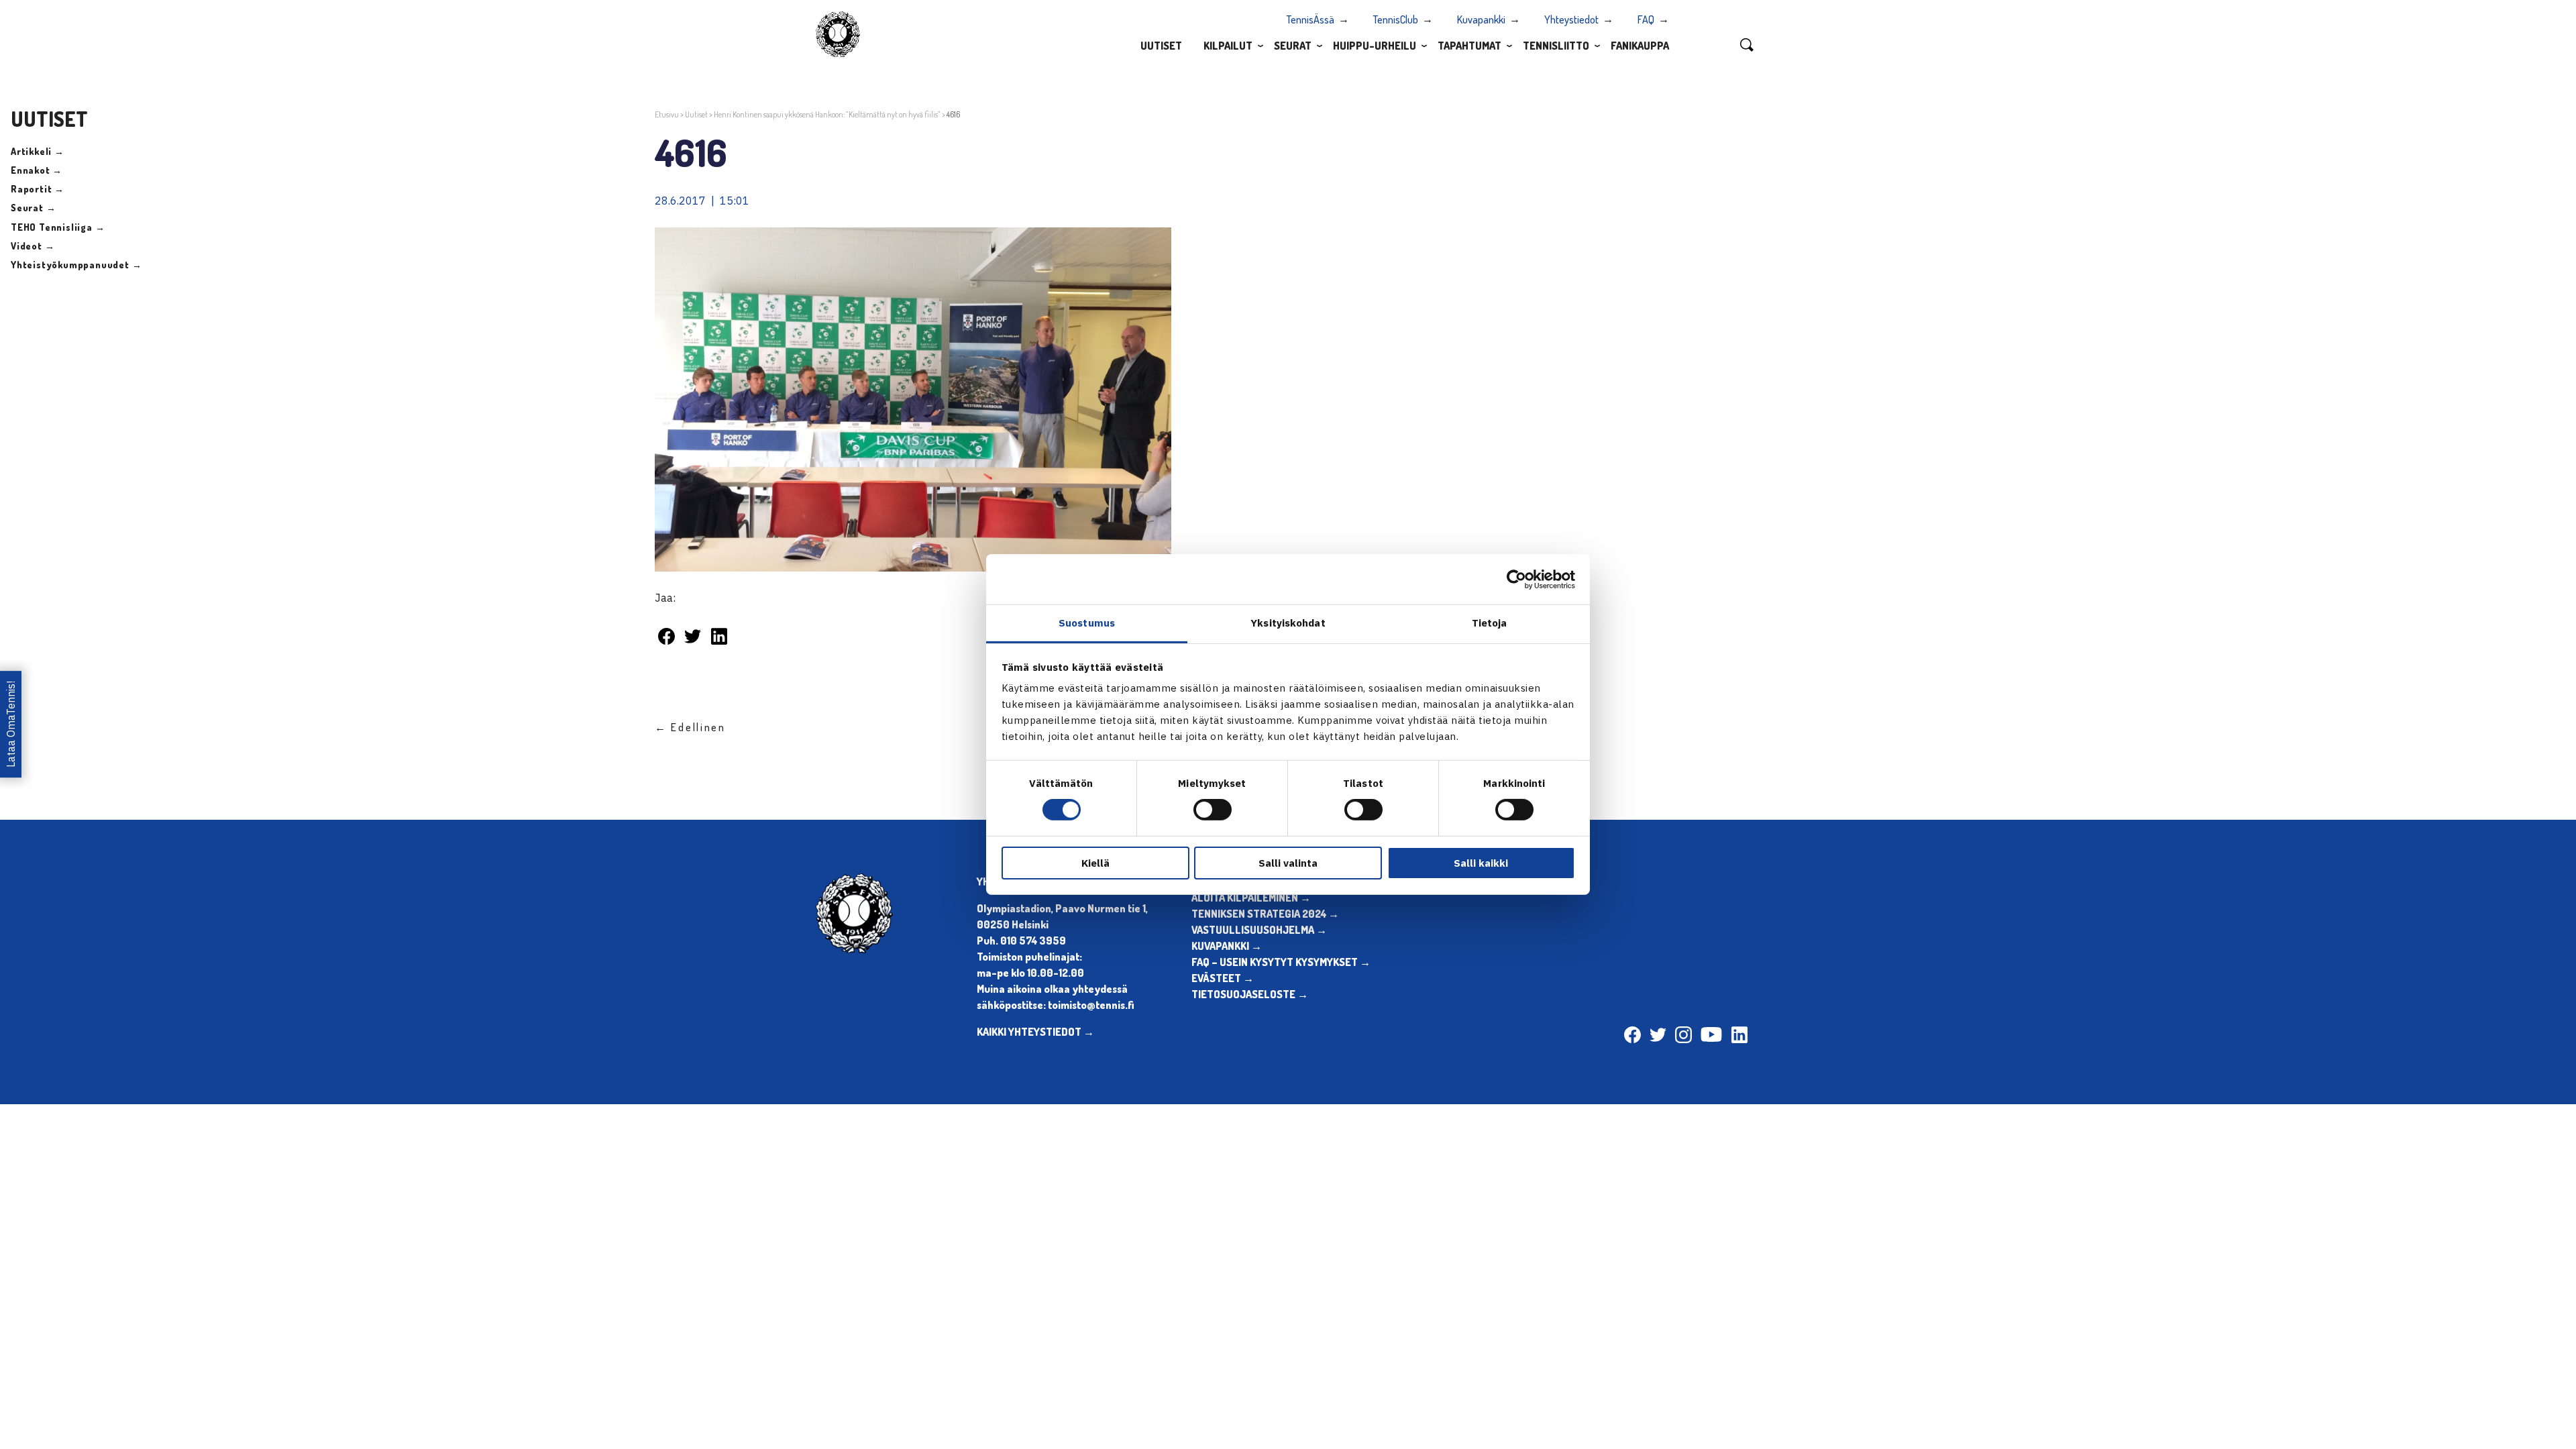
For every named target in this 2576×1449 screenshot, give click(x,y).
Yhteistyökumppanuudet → (76, 265)
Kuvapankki (1481, 19)
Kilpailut (1228, 46)
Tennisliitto (1556, 46)
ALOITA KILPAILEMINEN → (1251, 898)
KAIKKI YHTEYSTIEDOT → (1035, 1032)
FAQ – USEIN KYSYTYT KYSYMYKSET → (1281, 962)
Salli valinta (1288, 863)
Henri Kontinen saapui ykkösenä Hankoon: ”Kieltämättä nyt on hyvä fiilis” (827, 114)
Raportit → (38, 189)
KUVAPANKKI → (1227, 946)
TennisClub (1396, 19)
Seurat (1293, 46)
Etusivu (667, 114)
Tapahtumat (1469, 46)
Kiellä (1095, 863)
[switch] (1213, 810)
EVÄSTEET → (1223, 978)
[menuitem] (1161, 45)
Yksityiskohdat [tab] (1288, 623)
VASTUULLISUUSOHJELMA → (1259, 930)
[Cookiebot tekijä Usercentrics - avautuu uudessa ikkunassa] (1516, 579)
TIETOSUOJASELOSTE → (1250, 994)
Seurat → (33, 208)
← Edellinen (690, 727)
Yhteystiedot (1571, 19)
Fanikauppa (1640, 46)
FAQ (1646, 19)
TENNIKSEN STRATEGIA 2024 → (1265, 914)
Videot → (33, 246)
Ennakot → (37, 170)
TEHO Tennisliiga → (58, 227)
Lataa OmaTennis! (11, 725)
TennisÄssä (1310, 19)
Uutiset (1161, 46)
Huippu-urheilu (1375, 46)
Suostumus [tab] (1087, 623)
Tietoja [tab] (1490, 623)
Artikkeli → (38, 151)
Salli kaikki (1481, 863)
